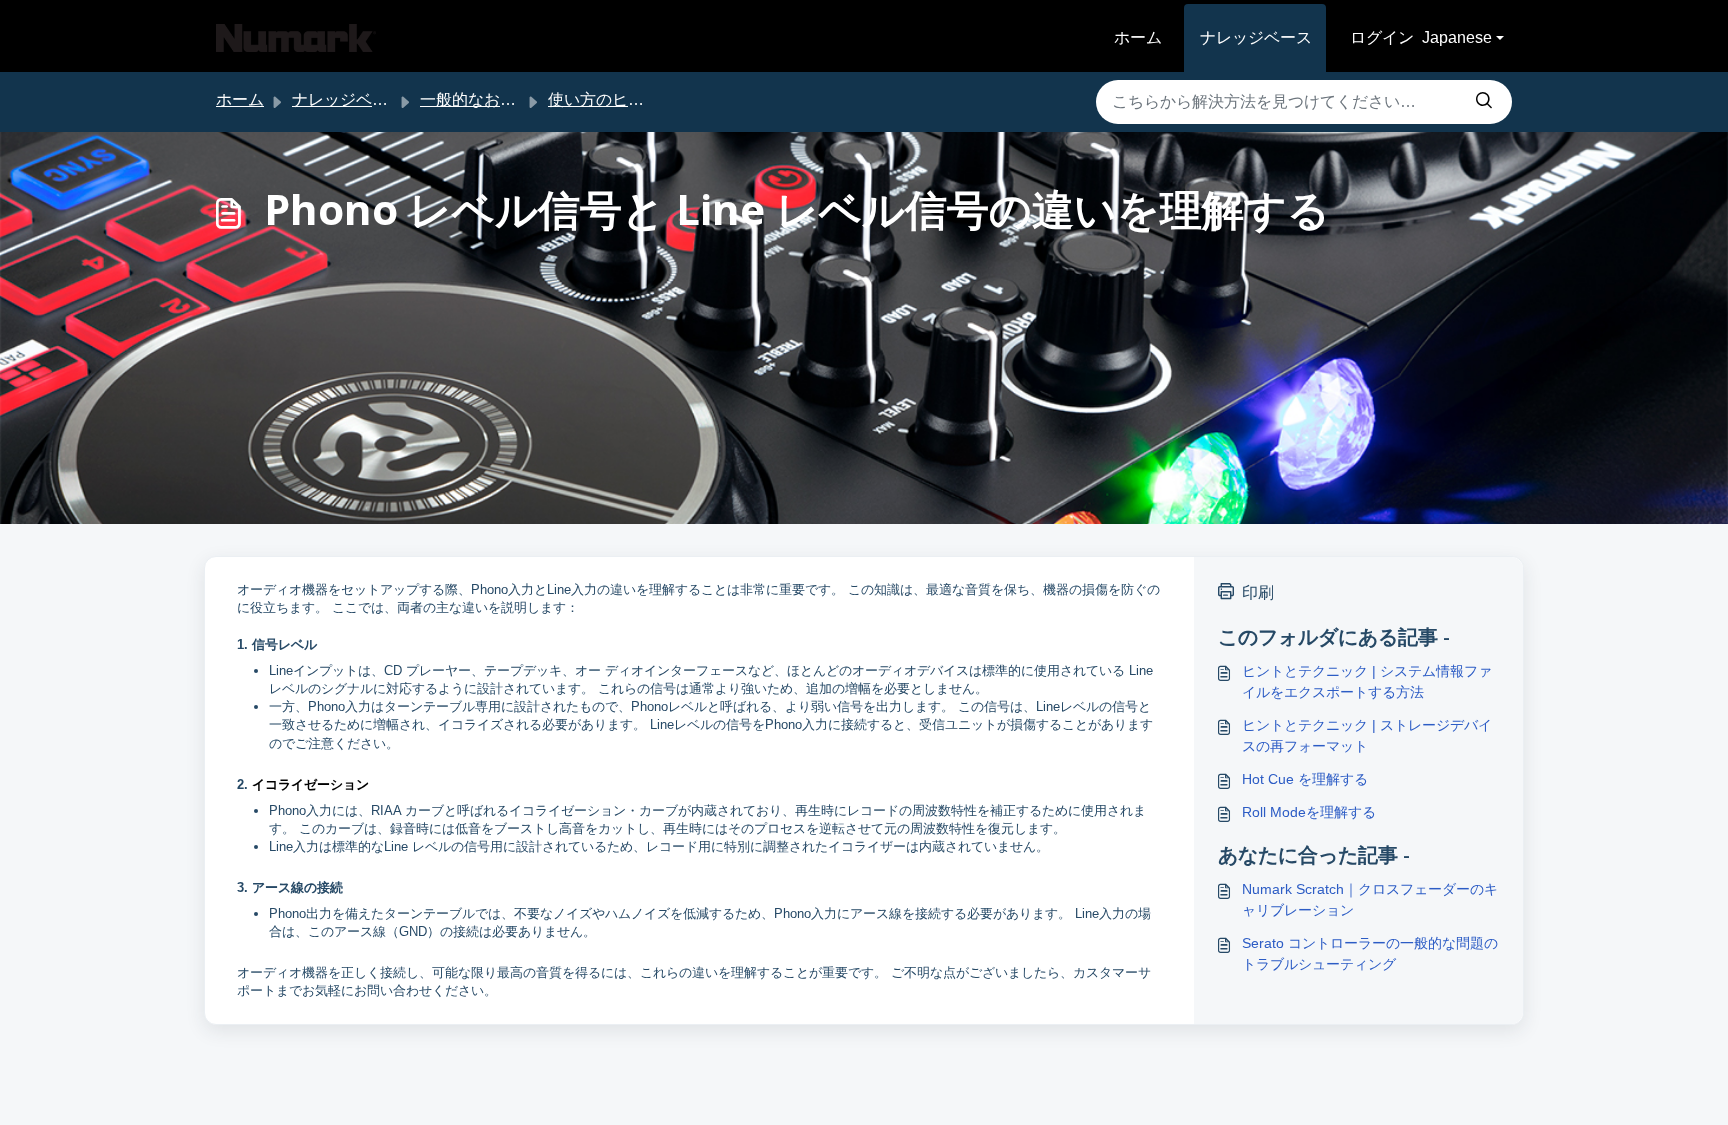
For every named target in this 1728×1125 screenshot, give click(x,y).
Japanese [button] (1457, 37)
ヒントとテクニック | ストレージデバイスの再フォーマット (1367, 735)
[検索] (1484, 102)
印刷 (1258, 592)
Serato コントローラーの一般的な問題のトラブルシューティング (1370, 953)
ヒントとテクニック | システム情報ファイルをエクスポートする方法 (1367, 681)
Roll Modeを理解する (1309, 812)
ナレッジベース (1256, 37)
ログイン (1382, 37)
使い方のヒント (604, 99)
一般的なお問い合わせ (500, 99)
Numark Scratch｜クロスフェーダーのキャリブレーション (1370, 899)
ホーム (1138, 37)
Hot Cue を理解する (1305, 779)
